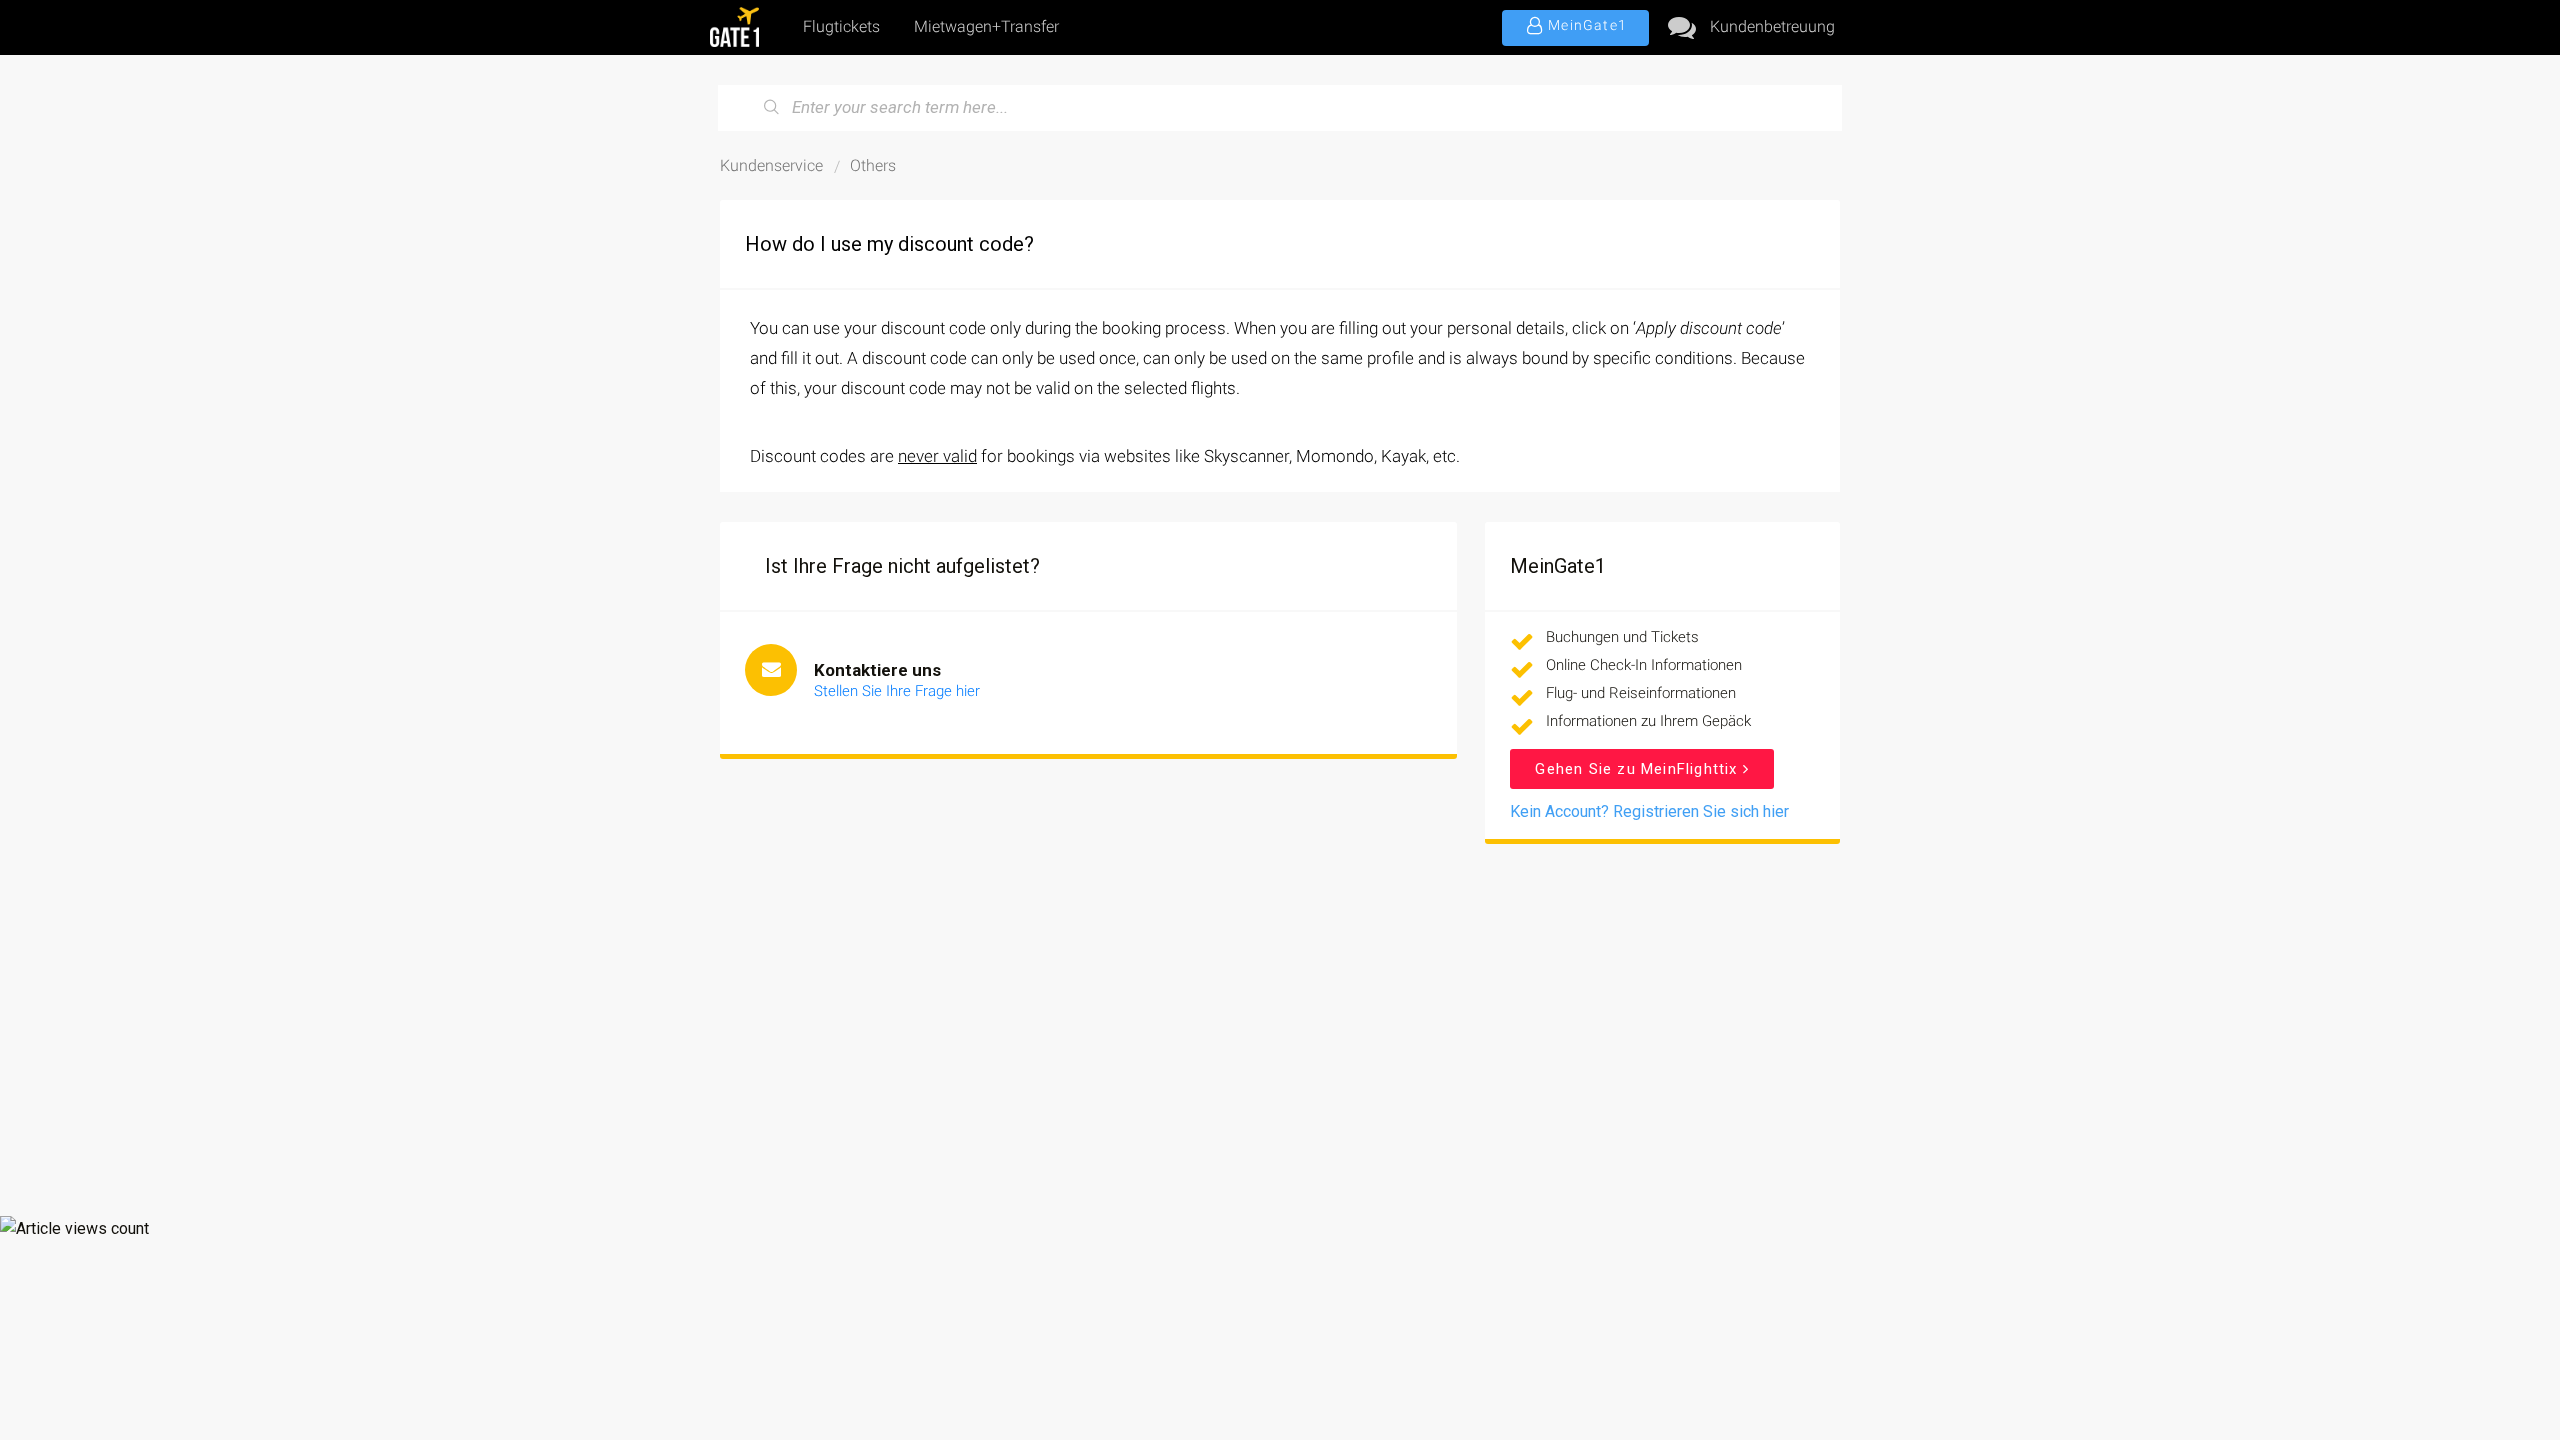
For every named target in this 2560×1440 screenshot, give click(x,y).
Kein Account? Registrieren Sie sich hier (1649, 811)
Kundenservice (771, 165)
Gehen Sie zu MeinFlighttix (1638, 769)
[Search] (772, 108)
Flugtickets (841, 26)
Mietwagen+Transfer (986, 26)
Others (873, 165)
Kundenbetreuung (1772, 26)
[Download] (1243, 464)
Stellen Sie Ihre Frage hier (897, 691)
